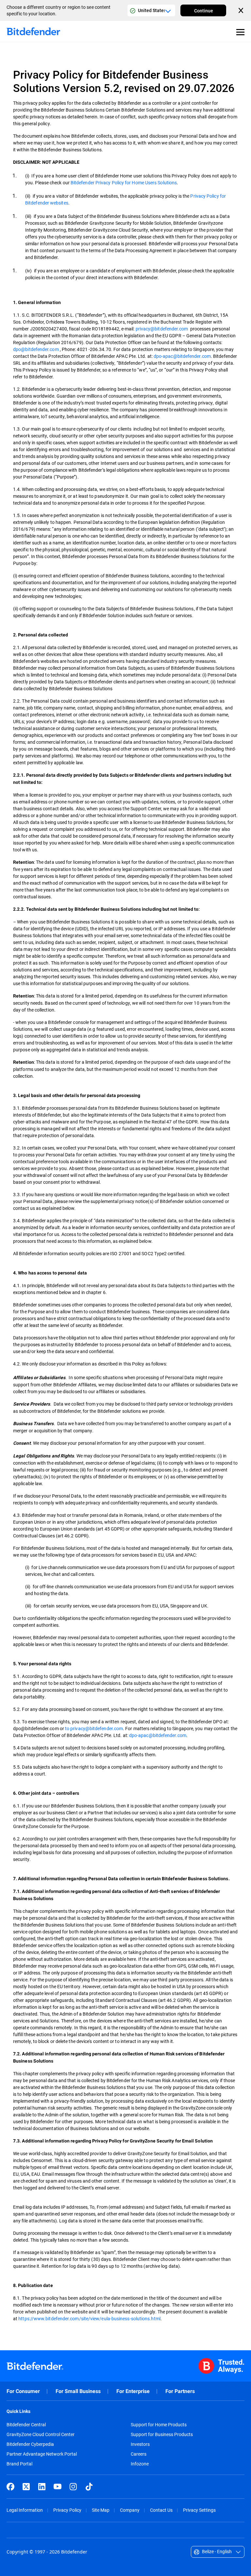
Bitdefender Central (26, 2425)
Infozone (140, 2464)
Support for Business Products (162, 2434)
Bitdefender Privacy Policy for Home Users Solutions (124, 183)
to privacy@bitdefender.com (94, 1728)
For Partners (180, 2391)
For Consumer (23, 2391)
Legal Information (25, 2510)
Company (130, 2510)
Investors (140, 2444)
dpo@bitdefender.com (36, 349)
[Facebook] (10, 2487)
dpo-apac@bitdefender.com (182, 356)
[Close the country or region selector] (242, 10)
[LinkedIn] (42, 2487)
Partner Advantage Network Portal (42, 2454)
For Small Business (78, 2391)
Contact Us (161, 2510)
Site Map (101, 2510)
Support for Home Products (159, 2425)
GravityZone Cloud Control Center (41, 2434)
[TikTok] (89, 2487)
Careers (139, 2454)
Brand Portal (19, 2464)
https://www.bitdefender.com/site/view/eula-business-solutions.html (89, 2318)
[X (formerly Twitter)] (26, 2487)
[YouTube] (58, 2487)
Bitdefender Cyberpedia (30, 2444)
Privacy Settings (199, 2510)
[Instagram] (73, 2487)
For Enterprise (133, 2391)
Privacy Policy (67, 2510)
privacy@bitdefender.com (162, 329)
